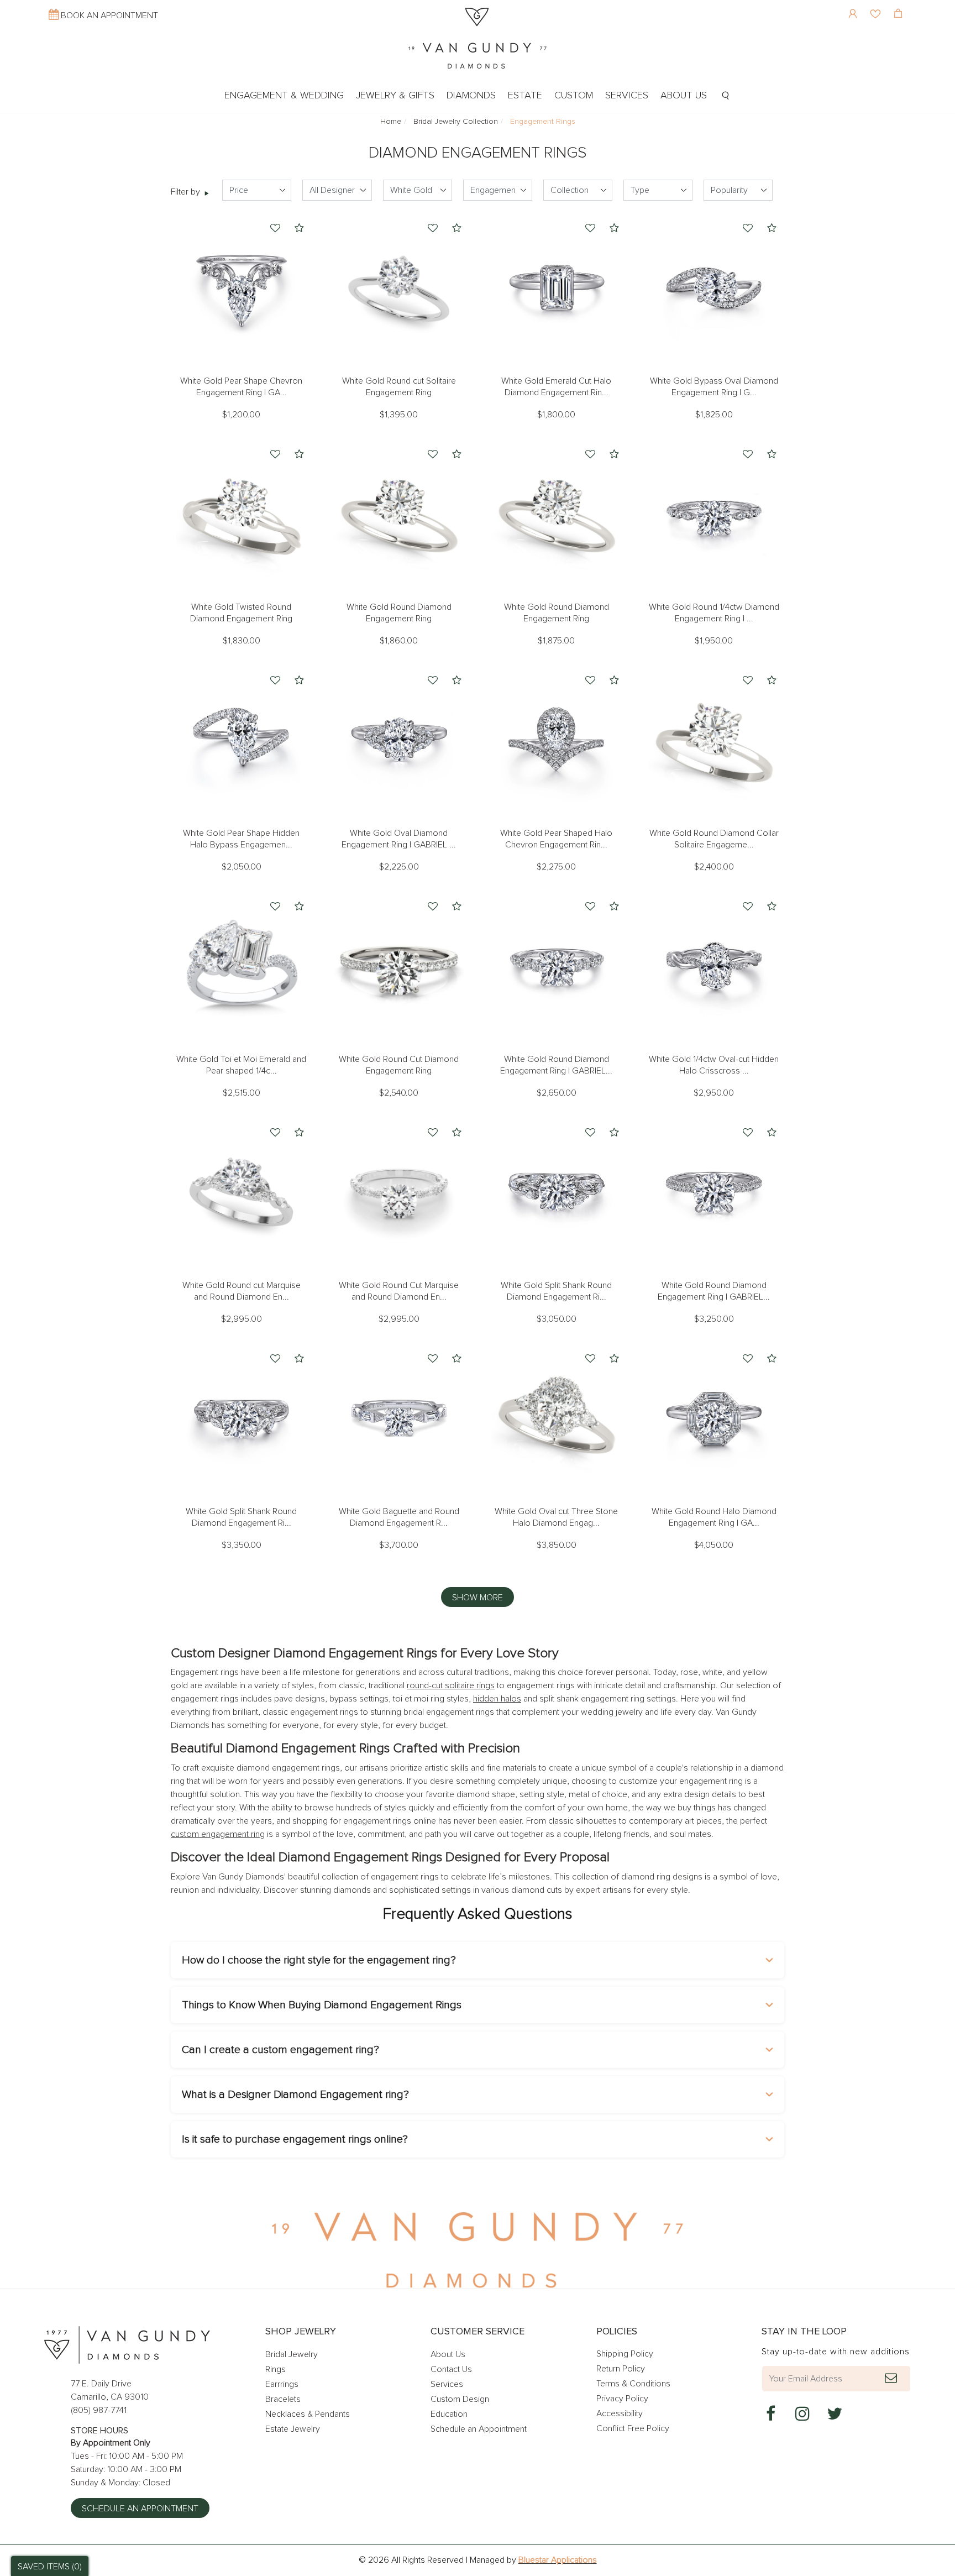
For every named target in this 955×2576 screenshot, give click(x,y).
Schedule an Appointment (140, 2509)
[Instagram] (802, 2414)
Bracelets (283, 2399)
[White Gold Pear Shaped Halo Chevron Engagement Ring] (556, 740)
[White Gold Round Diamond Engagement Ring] (399, 514)
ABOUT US (684, 96)
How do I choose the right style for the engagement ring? (319, 1960)
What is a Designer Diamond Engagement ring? (295, 2095)
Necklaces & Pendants (308, 2414)
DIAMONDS (471, 96)
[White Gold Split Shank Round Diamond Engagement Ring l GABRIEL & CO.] (556, 1192)
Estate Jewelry (293, 2429)
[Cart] (899, 6)
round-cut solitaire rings (451, 1685)
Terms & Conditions (633, 2384)
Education (449, 2414)
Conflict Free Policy (633, 2428)
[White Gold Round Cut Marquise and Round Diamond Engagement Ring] (399, 1192)
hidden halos (497, 1699)
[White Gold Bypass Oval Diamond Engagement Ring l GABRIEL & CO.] (714, 288)
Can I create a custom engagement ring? (280, 2050)
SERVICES (627, 96)
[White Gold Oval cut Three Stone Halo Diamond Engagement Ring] (556, 1418)
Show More (478, 1598)
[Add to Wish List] (275, 229)
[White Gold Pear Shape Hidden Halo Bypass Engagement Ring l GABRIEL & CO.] (241, 740)
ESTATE (525, 96)
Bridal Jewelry (292, 2354)
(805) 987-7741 (99, 2410)
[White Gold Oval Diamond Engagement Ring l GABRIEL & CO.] (399, 740)
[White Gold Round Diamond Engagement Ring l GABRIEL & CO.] (556, 966)
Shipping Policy (625, 2354)
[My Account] (854, 6)
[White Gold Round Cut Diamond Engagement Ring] (399, 966)
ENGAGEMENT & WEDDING (284, 96)
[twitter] (835, 2414)
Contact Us (451, 2369)
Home (391, 122)
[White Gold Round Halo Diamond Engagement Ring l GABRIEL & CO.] (714, 1418)
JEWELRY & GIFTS (395, 96)
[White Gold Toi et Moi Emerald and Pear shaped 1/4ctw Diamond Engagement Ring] (241, 966)
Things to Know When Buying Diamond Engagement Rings (322, 2005)
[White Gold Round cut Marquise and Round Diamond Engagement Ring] (241, 1192)
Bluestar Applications (558, 2560)
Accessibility (620, 2413)
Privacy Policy (622, 2399)
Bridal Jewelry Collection (456, 122)
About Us (448, 2354)
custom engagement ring (218, 1834)
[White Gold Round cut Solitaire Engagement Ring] (399, 288)
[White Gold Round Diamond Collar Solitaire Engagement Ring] (714, 740)
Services (447, 2384)
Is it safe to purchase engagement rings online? (295, 2139)
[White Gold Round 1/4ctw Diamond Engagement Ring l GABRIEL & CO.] (714, 514)
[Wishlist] (877, 6)
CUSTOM (574, 96)
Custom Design (460, 2399)
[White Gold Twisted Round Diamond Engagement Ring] (241, 514)
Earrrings (282, 2384)
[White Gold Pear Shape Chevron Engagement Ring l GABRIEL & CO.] (241, 288)
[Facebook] (770, 2414)
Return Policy (621, 2369)
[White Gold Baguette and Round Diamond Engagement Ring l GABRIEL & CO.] (399, 1418)
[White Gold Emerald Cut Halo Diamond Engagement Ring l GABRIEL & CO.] (556, 288)
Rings (276, 2369)
